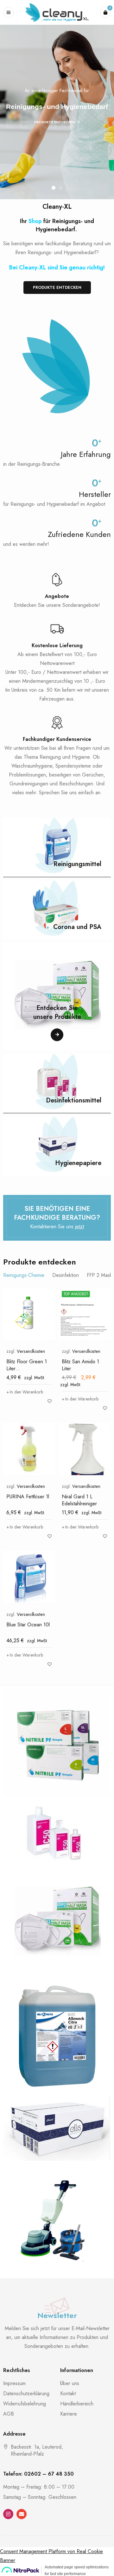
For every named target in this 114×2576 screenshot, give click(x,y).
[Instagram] (8, 2514)
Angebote (57, 596)
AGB (9, 2414)
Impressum (14, 2383)
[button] (25, 1392)
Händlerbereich (77, 2404)
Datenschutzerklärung (26, 2393)
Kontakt (68, 2393)
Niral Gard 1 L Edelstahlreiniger (79, 1500)
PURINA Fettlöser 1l (28, 1497)
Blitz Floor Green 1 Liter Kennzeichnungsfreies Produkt (29, 1372)
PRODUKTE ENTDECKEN (55, 122)
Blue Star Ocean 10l (28, 1625)
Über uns (70, 2383)
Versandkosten (31, 1351)
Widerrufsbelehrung (25, 2404)
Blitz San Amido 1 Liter (80, 1365)
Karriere (69, 2414)
